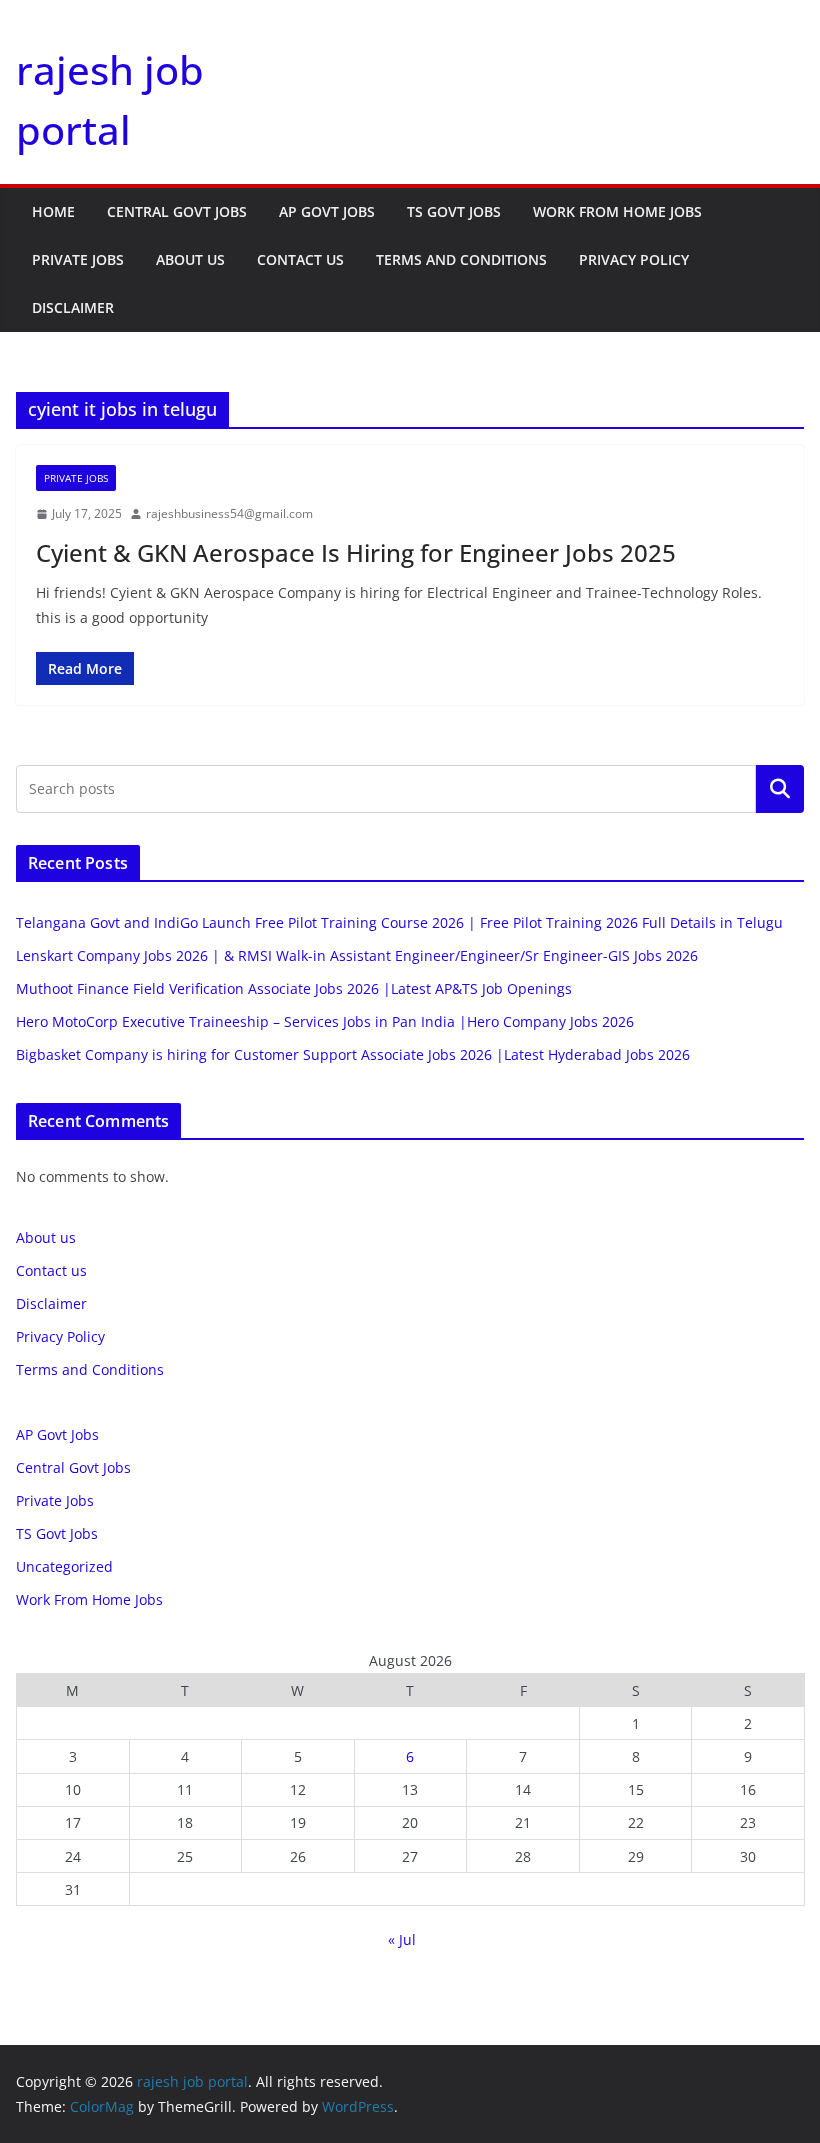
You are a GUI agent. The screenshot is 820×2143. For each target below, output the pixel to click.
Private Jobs (78, 259)
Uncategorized (64, 1566)
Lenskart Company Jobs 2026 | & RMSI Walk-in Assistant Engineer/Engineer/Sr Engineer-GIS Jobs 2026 (357, 955)
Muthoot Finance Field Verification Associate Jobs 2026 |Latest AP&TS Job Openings (294, 988)
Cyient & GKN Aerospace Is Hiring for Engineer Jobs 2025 (356, 552)
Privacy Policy (634, 259)
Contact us (300, 259)
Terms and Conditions (461, 259)
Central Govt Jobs (177, 211)
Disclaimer (73, 307)
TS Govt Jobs (454, 211)
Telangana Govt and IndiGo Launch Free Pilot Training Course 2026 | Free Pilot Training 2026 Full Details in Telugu (399, 922)
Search (780, 789)
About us (190, 259)
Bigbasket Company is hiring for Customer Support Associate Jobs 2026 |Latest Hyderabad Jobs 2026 (353, 1054)
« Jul (402, 1939)
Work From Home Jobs (617, 211)
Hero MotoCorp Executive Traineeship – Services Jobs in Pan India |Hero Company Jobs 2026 (325, 1021)
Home (53, 211)
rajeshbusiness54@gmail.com (229, 513)
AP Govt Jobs (327, 211)
